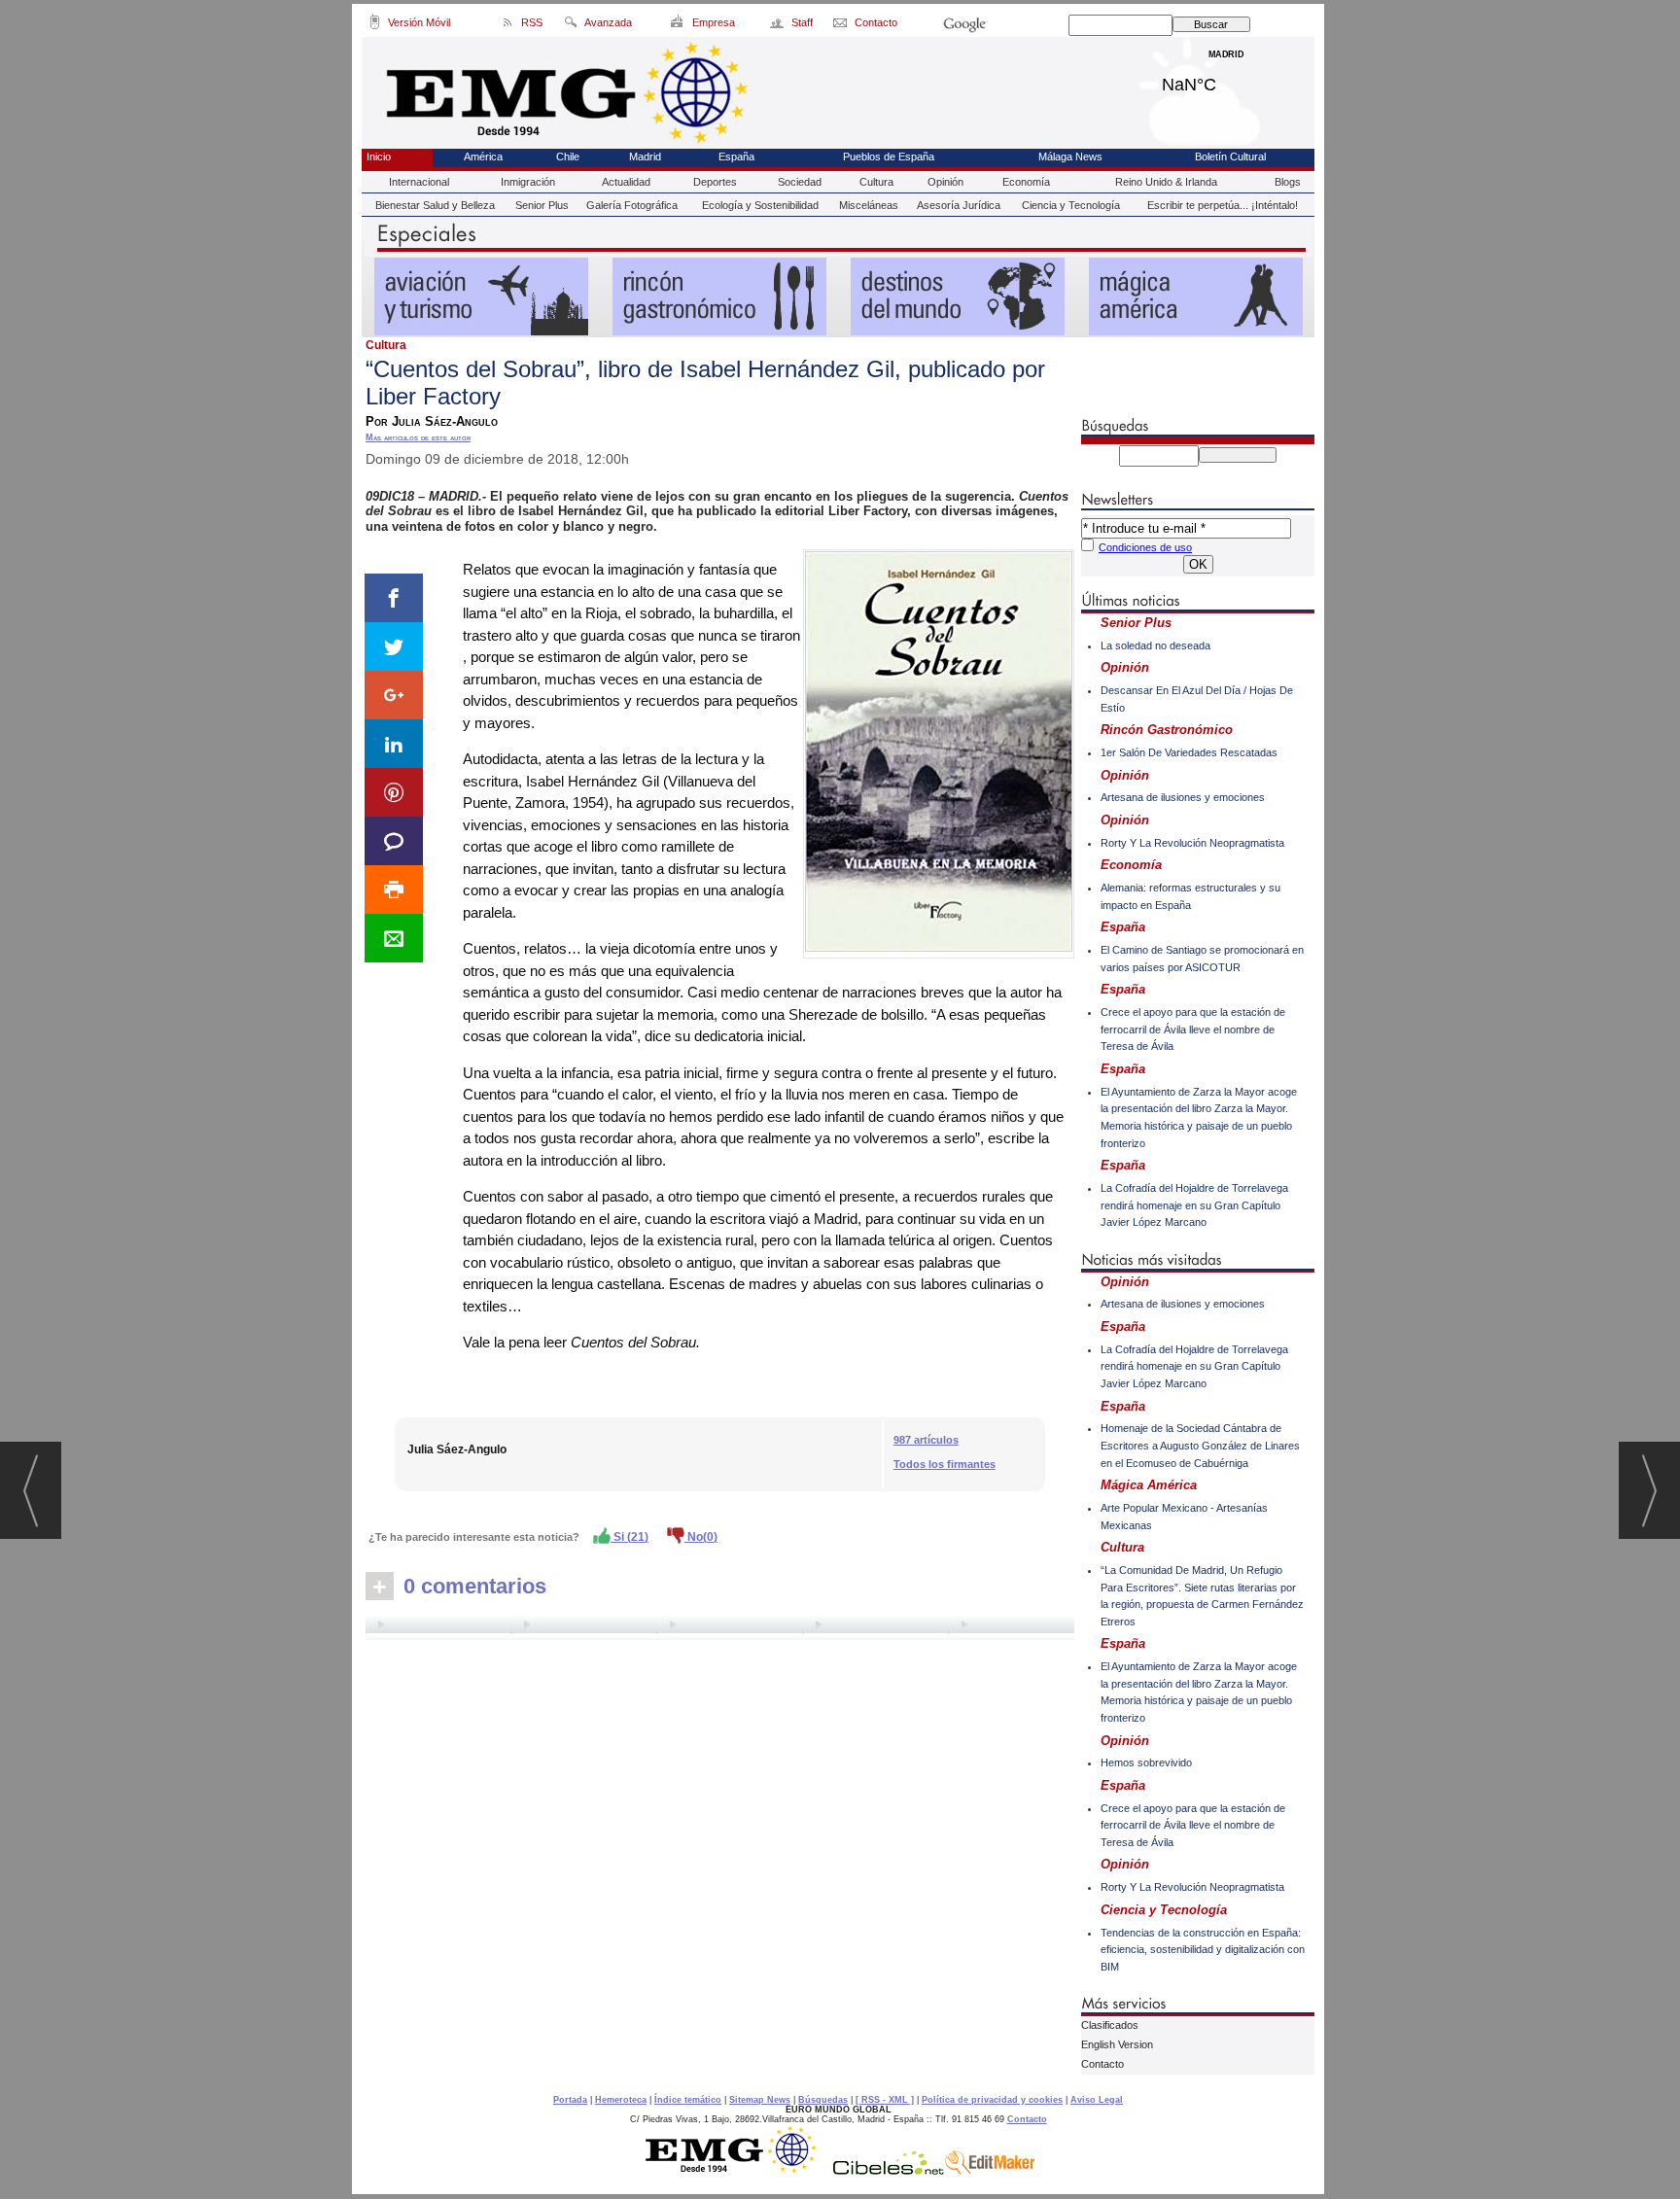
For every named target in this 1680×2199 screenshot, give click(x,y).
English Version (1117, 2044)
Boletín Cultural (1230, 157)
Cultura (876, 182)
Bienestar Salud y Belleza (435, 205)
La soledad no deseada (1155, 646)
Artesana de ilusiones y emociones (1183, 797)
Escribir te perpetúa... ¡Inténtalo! (1223, 205)
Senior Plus (542, 205)
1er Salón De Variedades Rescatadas (1189, 752)
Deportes (715, 182)
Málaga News (1070, 157)
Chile (568, 157)
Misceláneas (869, 205)
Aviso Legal (1097, 2100)
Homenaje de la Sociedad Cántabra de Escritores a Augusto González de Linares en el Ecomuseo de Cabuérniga (1200, 1445)
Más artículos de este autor (418, 437)
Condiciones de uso (1145, 547)
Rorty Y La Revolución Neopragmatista (1192, 843)
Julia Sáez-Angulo (457, 1449)
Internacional (419, 182)
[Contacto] (841, 25)
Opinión (945, 182)
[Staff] (778, 25)
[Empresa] (678, 25)
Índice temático (688, 2100)
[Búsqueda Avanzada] (570, 25)
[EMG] (737, 2170)
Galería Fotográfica (632, 205)
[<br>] (720, 1627)
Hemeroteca (621, 2100)
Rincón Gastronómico (1167, 730)
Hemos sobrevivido (1146, 1763)
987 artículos (926, 1440)
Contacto (1102, 2064)
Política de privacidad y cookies (992, 2100)
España (736, 157)
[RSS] (508, 25)
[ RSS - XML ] (885, 2100)
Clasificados (1110, 2025)
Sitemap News (760, 2100)
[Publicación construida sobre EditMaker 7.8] (990, 2170)
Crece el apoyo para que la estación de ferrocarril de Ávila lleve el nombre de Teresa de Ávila (1193, 1029)
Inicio (379, 157)
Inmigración (528, 182)
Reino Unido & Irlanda (1166, 182)
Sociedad (800, 182)
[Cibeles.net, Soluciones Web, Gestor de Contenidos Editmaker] (889, 2170)
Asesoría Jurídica (959, 205)
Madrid (1226, 80)
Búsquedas (823, 2100)
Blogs (1288, 182)
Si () (630, 1537)
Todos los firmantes (945, 1464)
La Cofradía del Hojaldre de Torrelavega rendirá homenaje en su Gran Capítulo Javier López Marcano (1194, 1205)
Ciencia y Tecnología (1071, 205)
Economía (1026, 182)
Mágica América (1149, 1485)
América (483, 157)
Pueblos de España (889, 157)
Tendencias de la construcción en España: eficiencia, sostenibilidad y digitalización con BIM (1203, 1950)
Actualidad (626, 182)
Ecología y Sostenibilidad (760, 205)
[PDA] (375, 25)
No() (701, 1537)
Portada (570, 2100)
